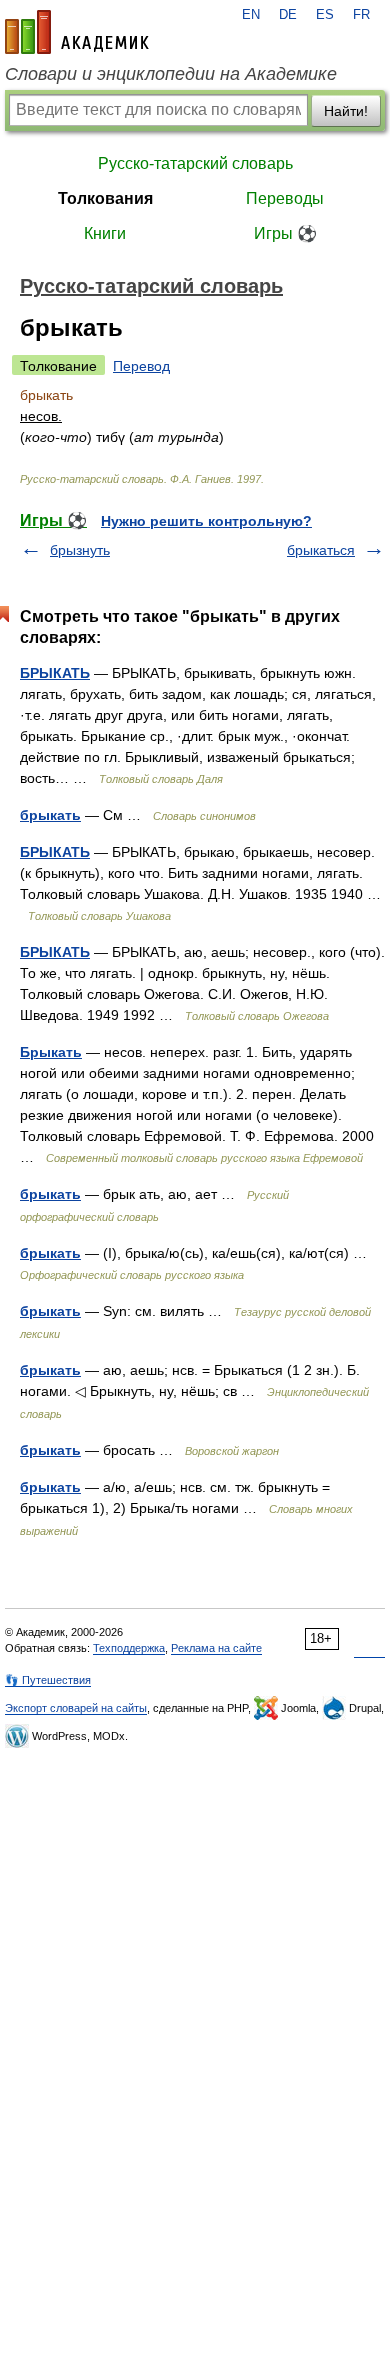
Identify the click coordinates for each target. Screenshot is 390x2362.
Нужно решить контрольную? (206, 521)
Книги (105, 233)
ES (325, 15)
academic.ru (77, 32)
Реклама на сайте (216, 1648)
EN (251, 15)
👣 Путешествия (48, 1680)
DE (288, 15)
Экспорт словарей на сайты (76, 1708)
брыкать (50, 815)
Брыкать (51, 1052)
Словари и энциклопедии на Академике (171, 74)
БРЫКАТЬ (55, 673)
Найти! (346, 111)
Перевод (141, 366)
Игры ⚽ (285, 233)
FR (361, 15)
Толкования (105, 198)
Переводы (285, 198)
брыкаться (321, 550)
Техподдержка (129, 1648)
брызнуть (80, 550)
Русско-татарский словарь (195, 163)
